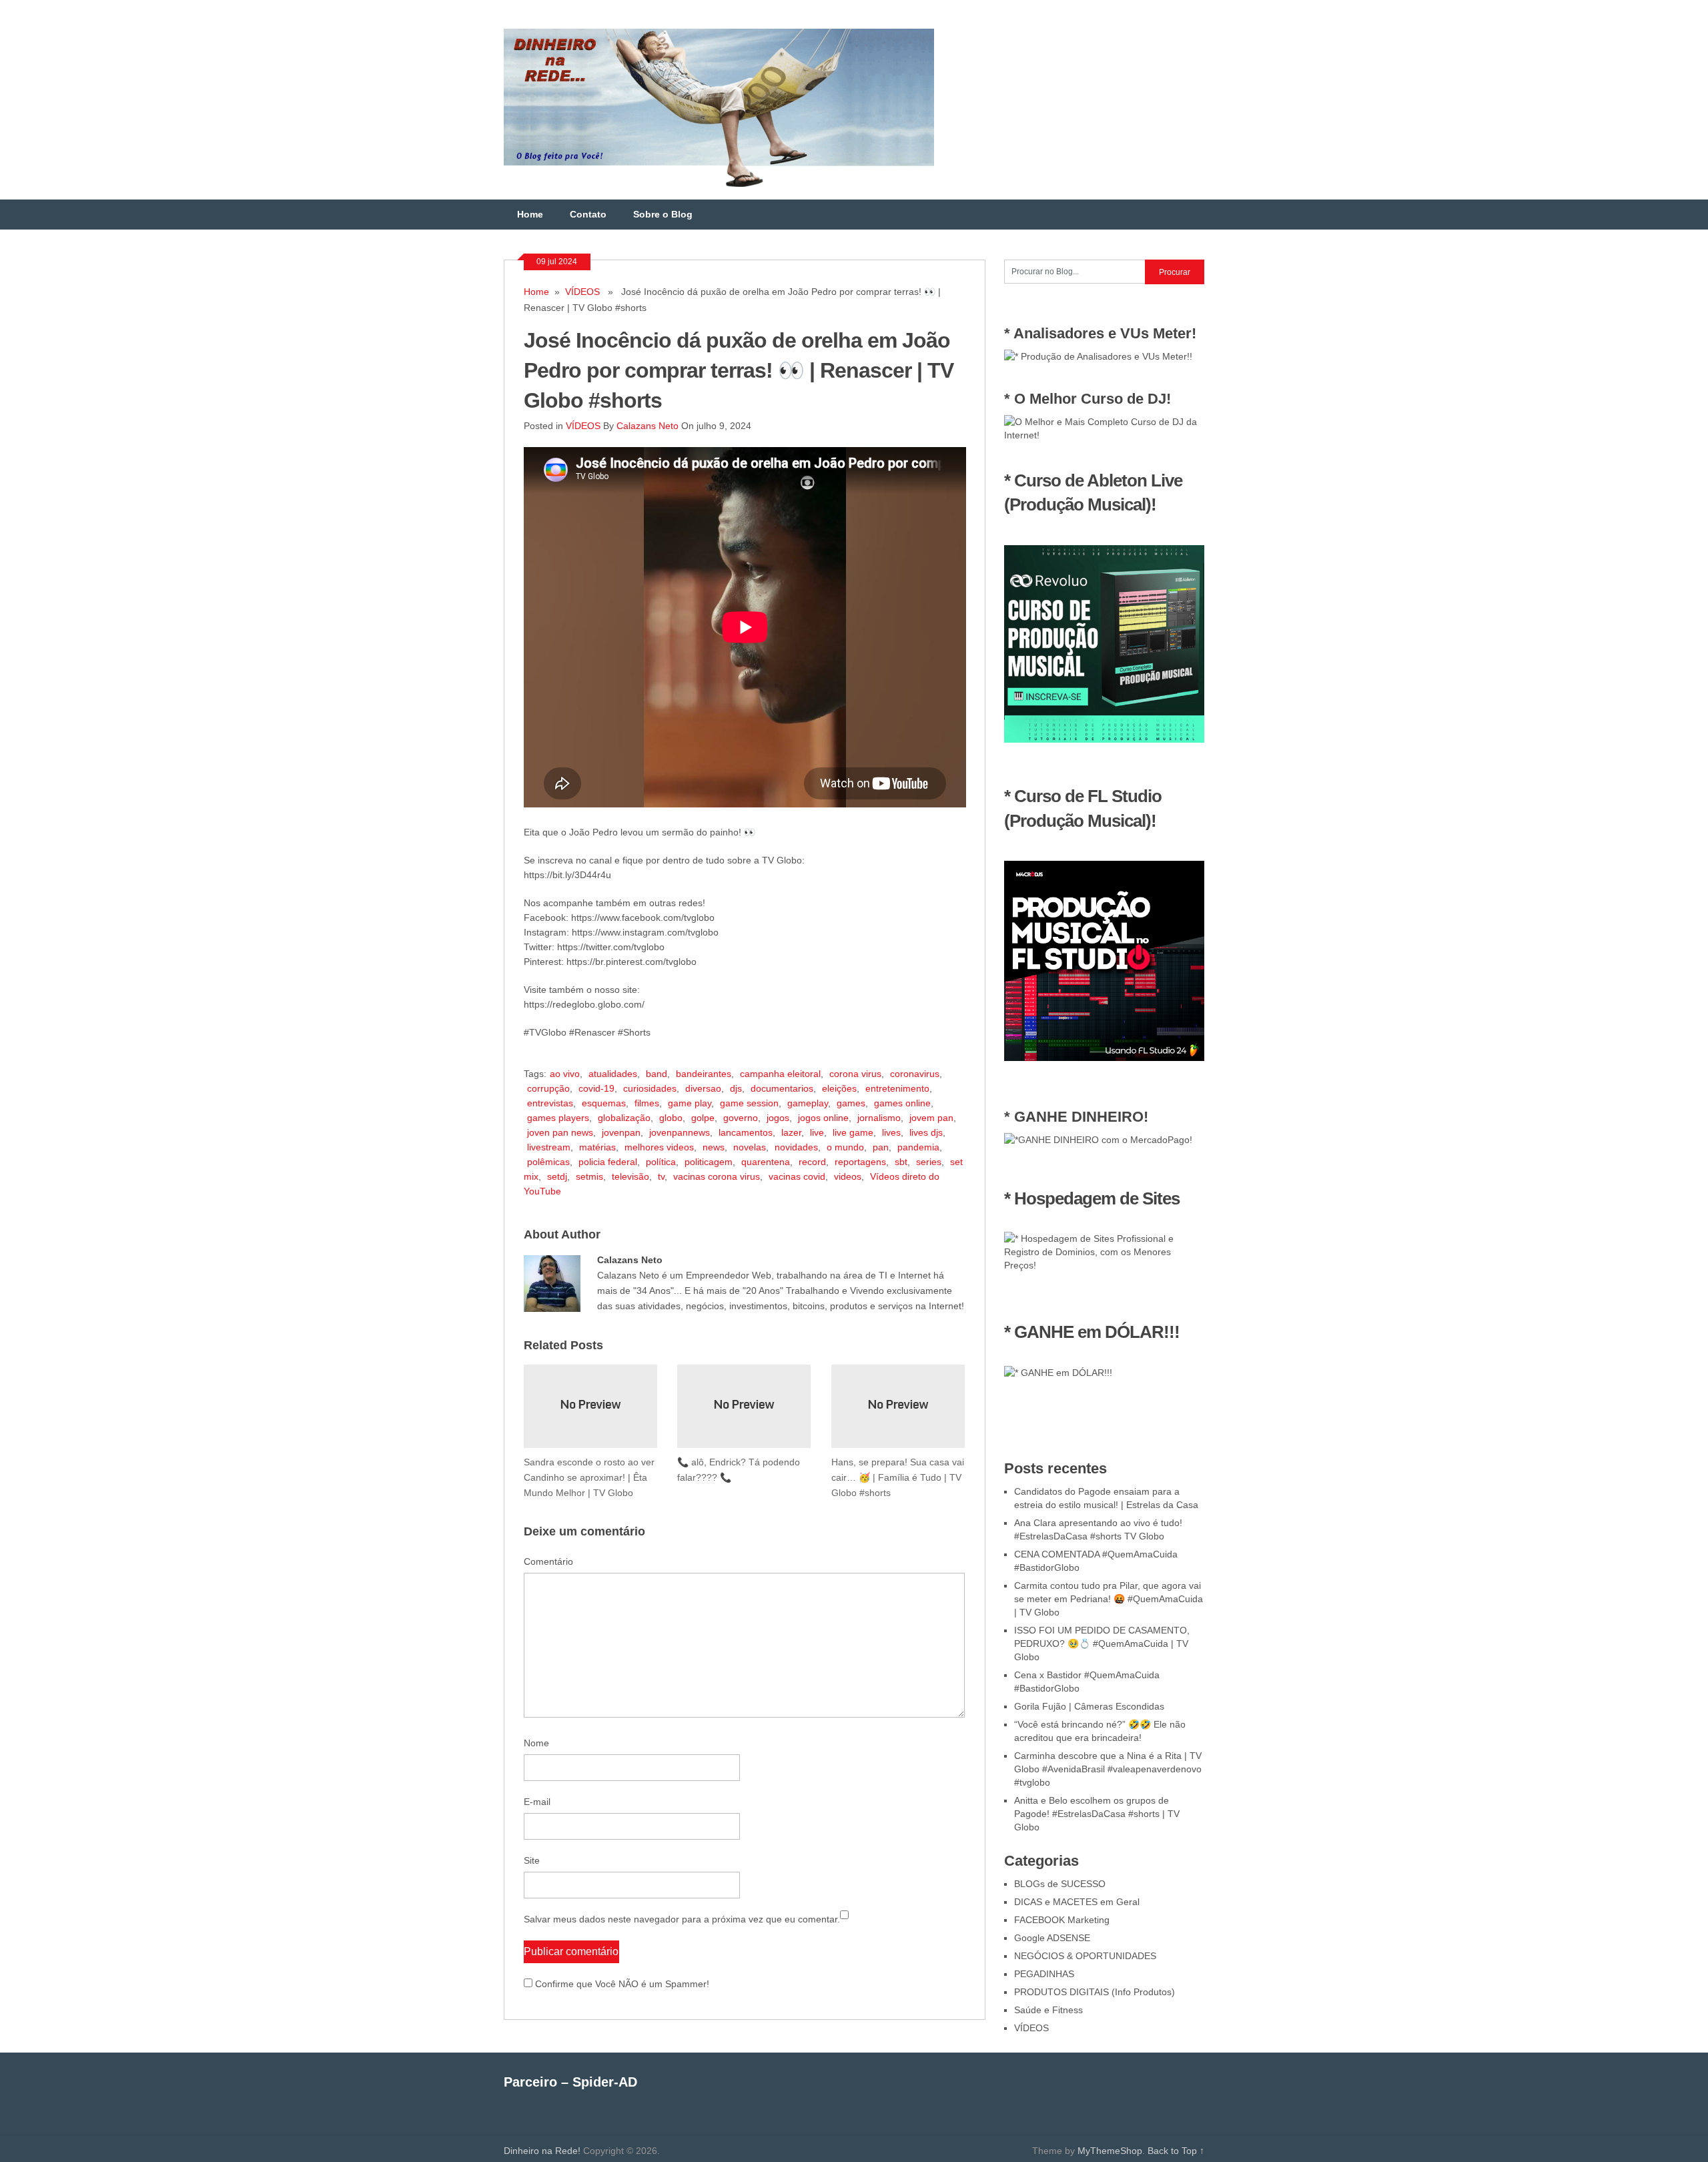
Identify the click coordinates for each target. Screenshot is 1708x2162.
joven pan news (560, 1132)
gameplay (808, 1103)
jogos (778, 1118)
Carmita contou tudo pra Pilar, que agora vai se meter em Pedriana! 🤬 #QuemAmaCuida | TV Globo (1109, 1599)
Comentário (548, 1561)
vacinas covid (797, 1176)
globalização (624, 1118)
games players (558, 1118)
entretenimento (897, 1088)
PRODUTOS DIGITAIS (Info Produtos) (1095, 1992)
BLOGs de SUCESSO (1060, 1884)
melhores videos (659, 1147)
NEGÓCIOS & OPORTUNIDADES (1085, 1956)
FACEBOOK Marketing (1062, 1920)
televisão (630, 1176)
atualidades (613, 1074)
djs (736, 1088)
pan (881, 1147)
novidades (796, 1147)
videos (848, 1176)
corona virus (855, 1074)
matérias (597, 1147)
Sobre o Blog (663, 214)
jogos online (823, 1118)
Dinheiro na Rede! (542, 2151)
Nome (536, 1743)
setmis (589, 1176)
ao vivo (565, 1074)
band (657, 1074)
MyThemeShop (1110, 2151)
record (812, 1162)
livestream (549, 1147)
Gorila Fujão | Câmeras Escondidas (1089, 1706)
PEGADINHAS (1044, 1974)
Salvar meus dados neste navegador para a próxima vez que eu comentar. (682, 1919)
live (817, 1132)
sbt (901, 1162)
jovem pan (931, 1118)
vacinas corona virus (717, 1176)
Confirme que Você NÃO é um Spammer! (621, 1984)
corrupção (548, 1088)
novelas (750, 1147)
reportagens (860, 1162)
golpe (703, 1118)
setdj (557, 1176)
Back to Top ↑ (1176, 2151)
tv (661, 1176)
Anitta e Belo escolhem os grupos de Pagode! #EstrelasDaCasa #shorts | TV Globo (1097, 1814)
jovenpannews (680, 1132)
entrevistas (550, 1103)
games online (902, 1103)
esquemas (604, 1103)
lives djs (926, 1132)
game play (690, 1103)
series (929, 1162)
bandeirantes (704, 1074)
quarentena (766, 1162)
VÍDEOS (582, 292)
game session (749, 1103)
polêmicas (548, 1162)
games (851, 1103)
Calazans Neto (648, 426)
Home (530, 214)
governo (741, 1118)
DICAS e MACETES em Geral (1077, 1902)
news (714, 1147)
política (661, 1162)
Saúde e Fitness (1048, 2010)
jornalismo (879, 1118)
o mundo (845, 1147)
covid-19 (596, 1088)
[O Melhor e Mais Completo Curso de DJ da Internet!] (1104, 435)
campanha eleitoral (780, 1074)
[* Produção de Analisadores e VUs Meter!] (1098, 356)
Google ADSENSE (1052, 1938)
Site (532, 1860)
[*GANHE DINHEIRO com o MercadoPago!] (1098, 1140)
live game (853, 1132)
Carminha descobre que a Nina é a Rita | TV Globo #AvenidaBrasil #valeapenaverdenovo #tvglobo (1108, 1769)
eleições (839, 1088)
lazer (791, 1132)
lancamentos (746, 1132)
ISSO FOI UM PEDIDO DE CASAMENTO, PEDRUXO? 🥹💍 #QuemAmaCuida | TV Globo (1102, 1644)
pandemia (918, 1147)
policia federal (608, 1162)
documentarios (782, 1088)
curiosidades (650, 1088)
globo (671, 1118)
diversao (703, 1088)
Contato (588, 214)
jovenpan (621, 1132)
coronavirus (915, 1074)
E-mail (537, 1802)
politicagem (709, 1162)
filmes (647, 1103)
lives (891, 1132)
